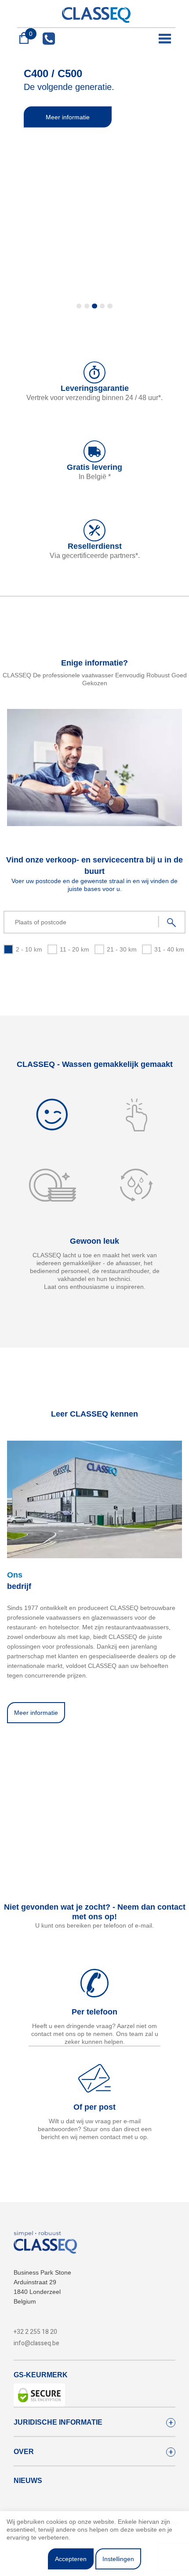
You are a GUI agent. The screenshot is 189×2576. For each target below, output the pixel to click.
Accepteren (71, 2559)
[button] (79, 306)
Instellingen (118, 2559)
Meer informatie (68, 117)
